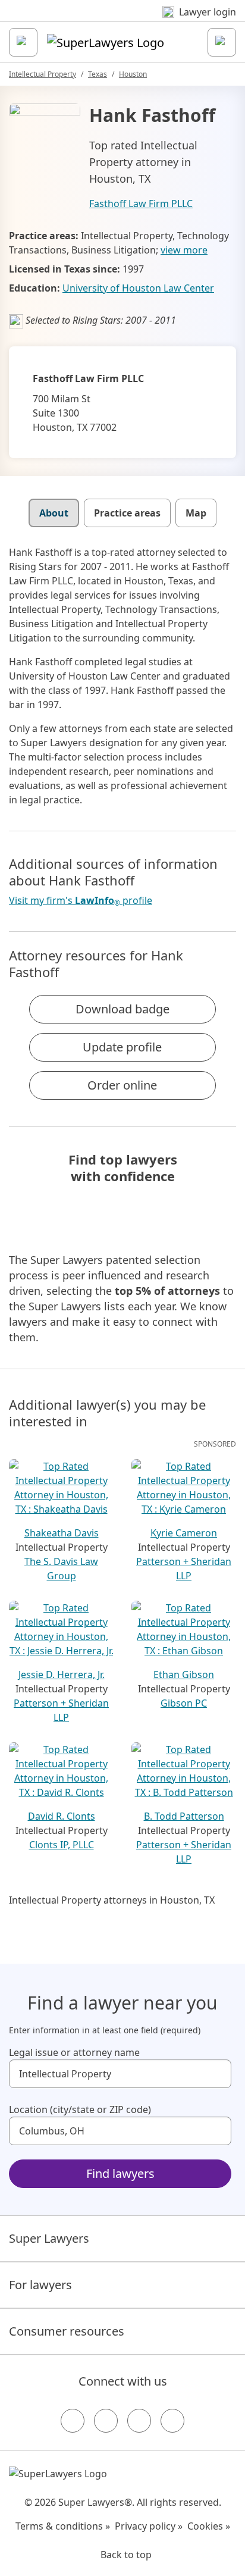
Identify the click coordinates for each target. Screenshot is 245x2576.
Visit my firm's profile (81, 901)
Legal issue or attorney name (74, 2052)
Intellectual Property (43, 74)
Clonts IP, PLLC (62, 1845)
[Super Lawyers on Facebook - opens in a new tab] (73, 2421)
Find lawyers (120, 2173)
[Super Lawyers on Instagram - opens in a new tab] (106, 2421)
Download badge (122, 1009)
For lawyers (40, 2285)
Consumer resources (67, 2331)
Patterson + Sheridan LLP (184, 1569)
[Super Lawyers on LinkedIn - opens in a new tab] (172, 2421)
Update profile (122, 1047)
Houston (133, 74)
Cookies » (209, 2526)
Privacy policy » (149, 2526)
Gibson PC (184, 1703)
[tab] (54, 513)
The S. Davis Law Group (61, 1569)
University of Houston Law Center (138, 288)
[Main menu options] (23, 42)
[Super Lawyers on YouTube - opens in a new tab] (139, 2421)
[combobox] (120, 2074)
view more (184, 250)
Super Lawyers (49, 2238)
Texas (98, 74)
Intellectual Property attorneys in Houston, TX (112, 1900)
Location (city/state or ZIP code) (80, 2109)
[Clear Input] (217, 2074)
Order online (122, 1085)
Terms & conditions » (63, 2526)
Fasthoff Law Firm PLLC (141, 204)
